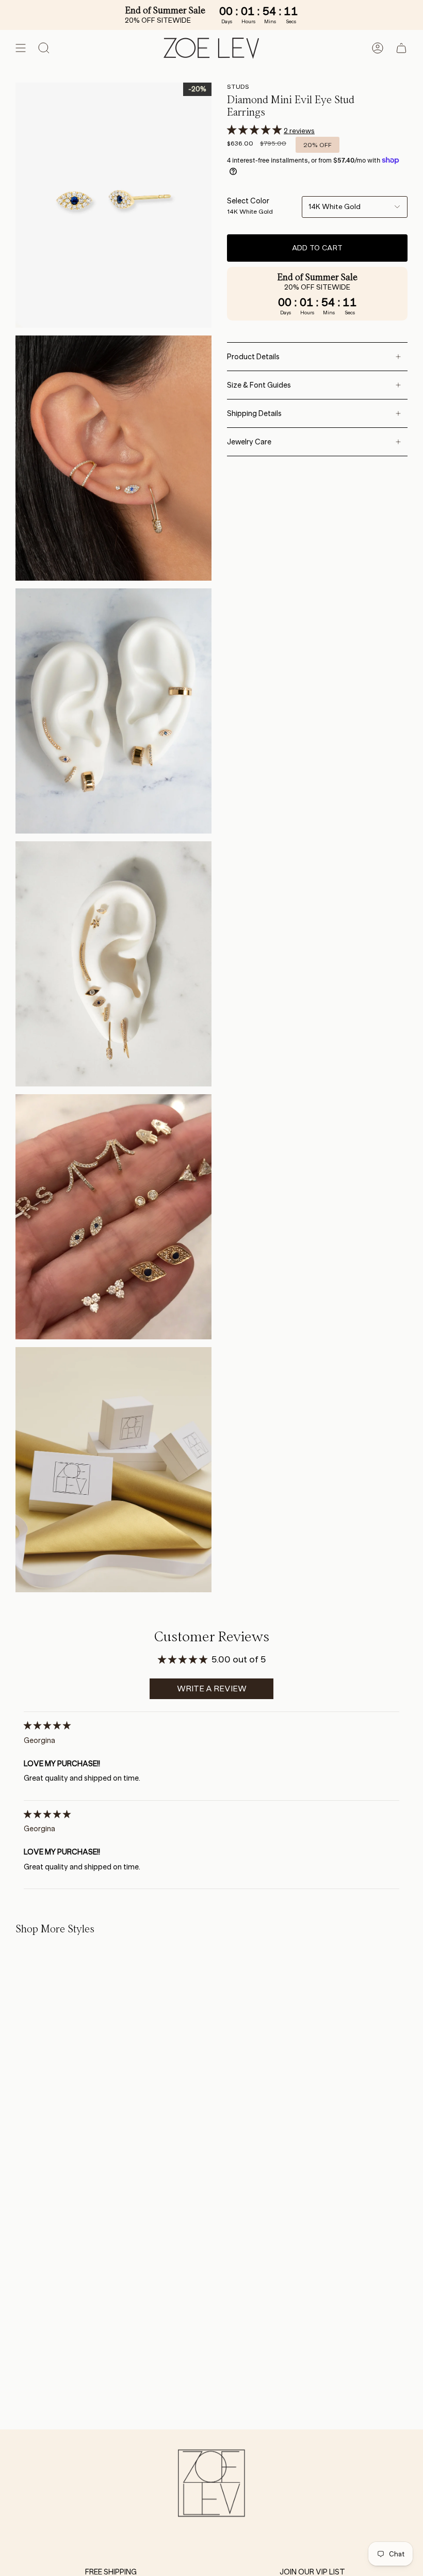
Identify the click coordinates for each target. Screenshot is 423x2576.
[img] (47, 1725)
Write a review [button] (212, 1689)
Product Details (253, 357)
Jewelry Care (249, 442)
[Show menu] (21, 48)
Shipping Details (254, 413)
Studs (238, 86)
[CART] (401, 48)
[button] (255, 130)
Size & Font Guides (259, 385)
